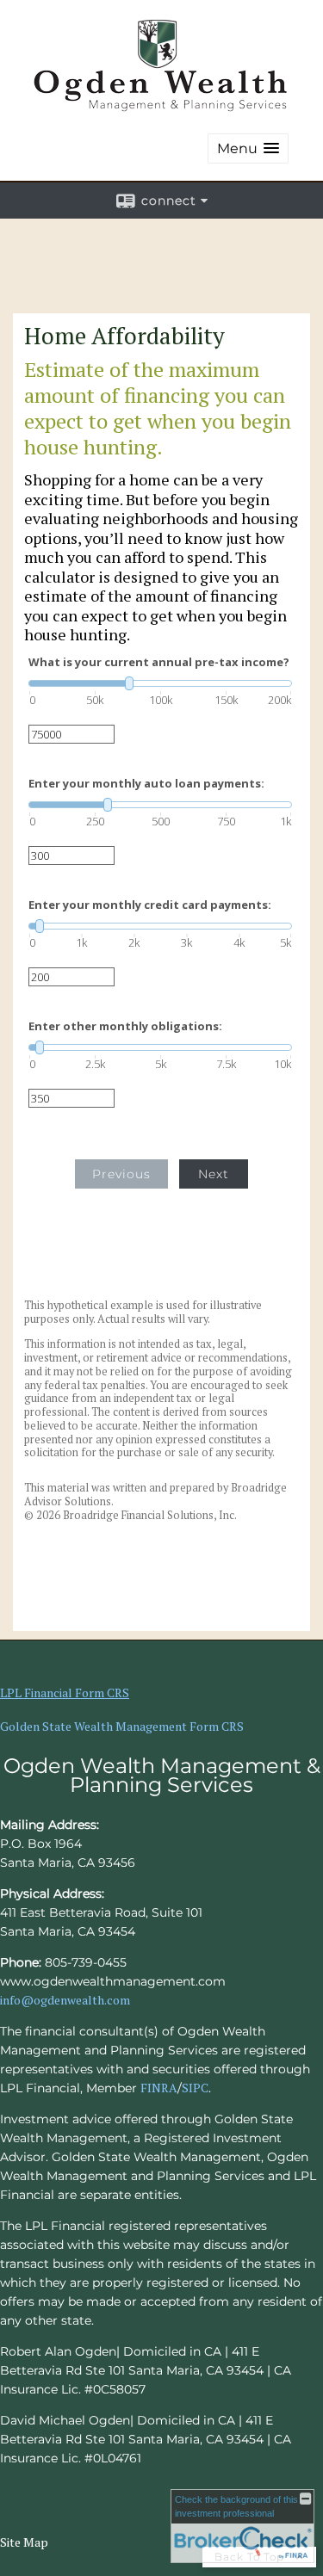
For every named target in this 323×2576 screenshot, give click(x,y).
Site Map (24, 2542)
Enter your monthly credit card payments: (150, 905)
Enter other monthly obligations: (125, 1026)
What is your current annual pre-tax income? (159, 662)
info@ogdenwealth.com (65, 2000)
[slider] (160, 683)
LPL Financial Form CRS (65, 1693)
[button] (248, 148)
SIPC (195, 2088)
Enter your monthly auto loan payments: (146, 784)
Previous (121, 1174)
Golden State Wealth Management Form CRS (122, 1726)
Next (214, 1174)
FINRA (159, 2088)
